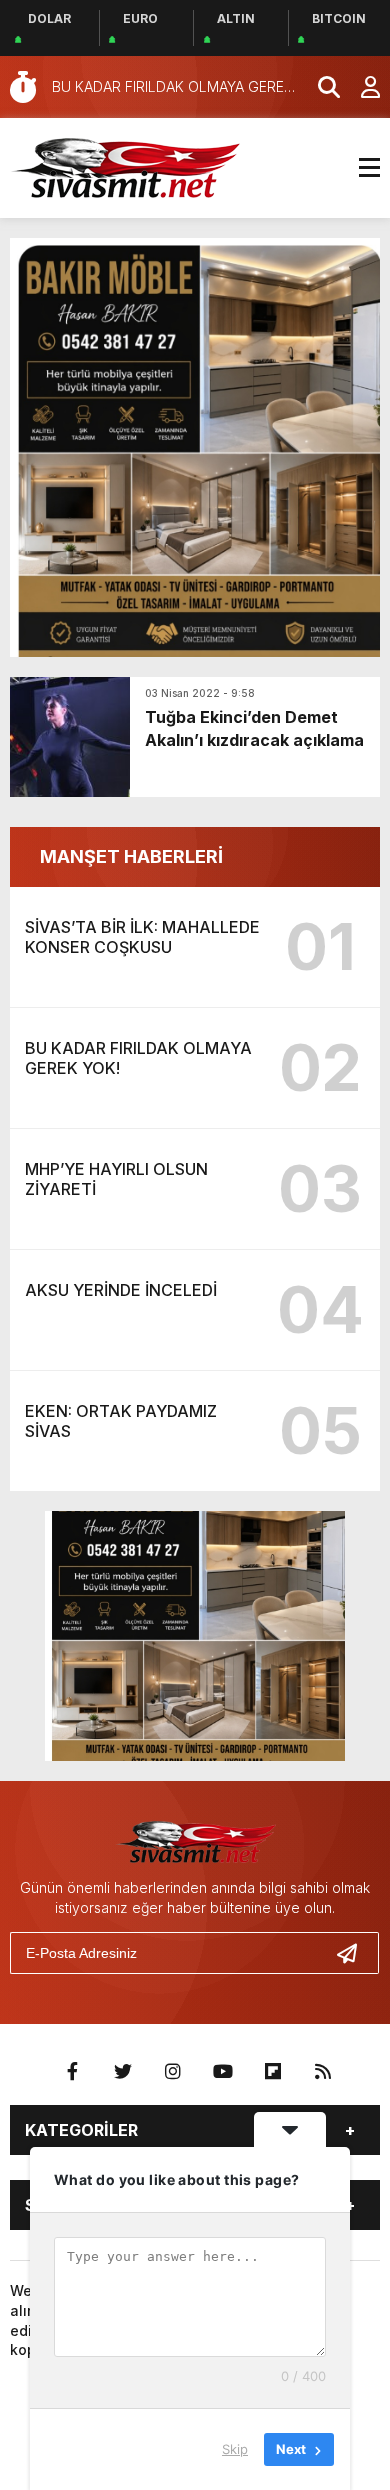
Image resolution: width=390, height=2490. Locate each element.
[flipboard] (273, 2072)
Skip (235, 2449)
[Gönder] (355, 1953)
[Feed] (323, 2072)
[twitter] (123, 2072)
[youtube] (223, 2072)
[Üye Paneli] (360, 87)
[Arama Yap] (320, 87)
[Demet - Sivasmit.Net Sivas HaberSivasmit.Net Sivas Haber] (125, 166)
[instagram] (173, 2072)
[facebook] (73, 2072)
